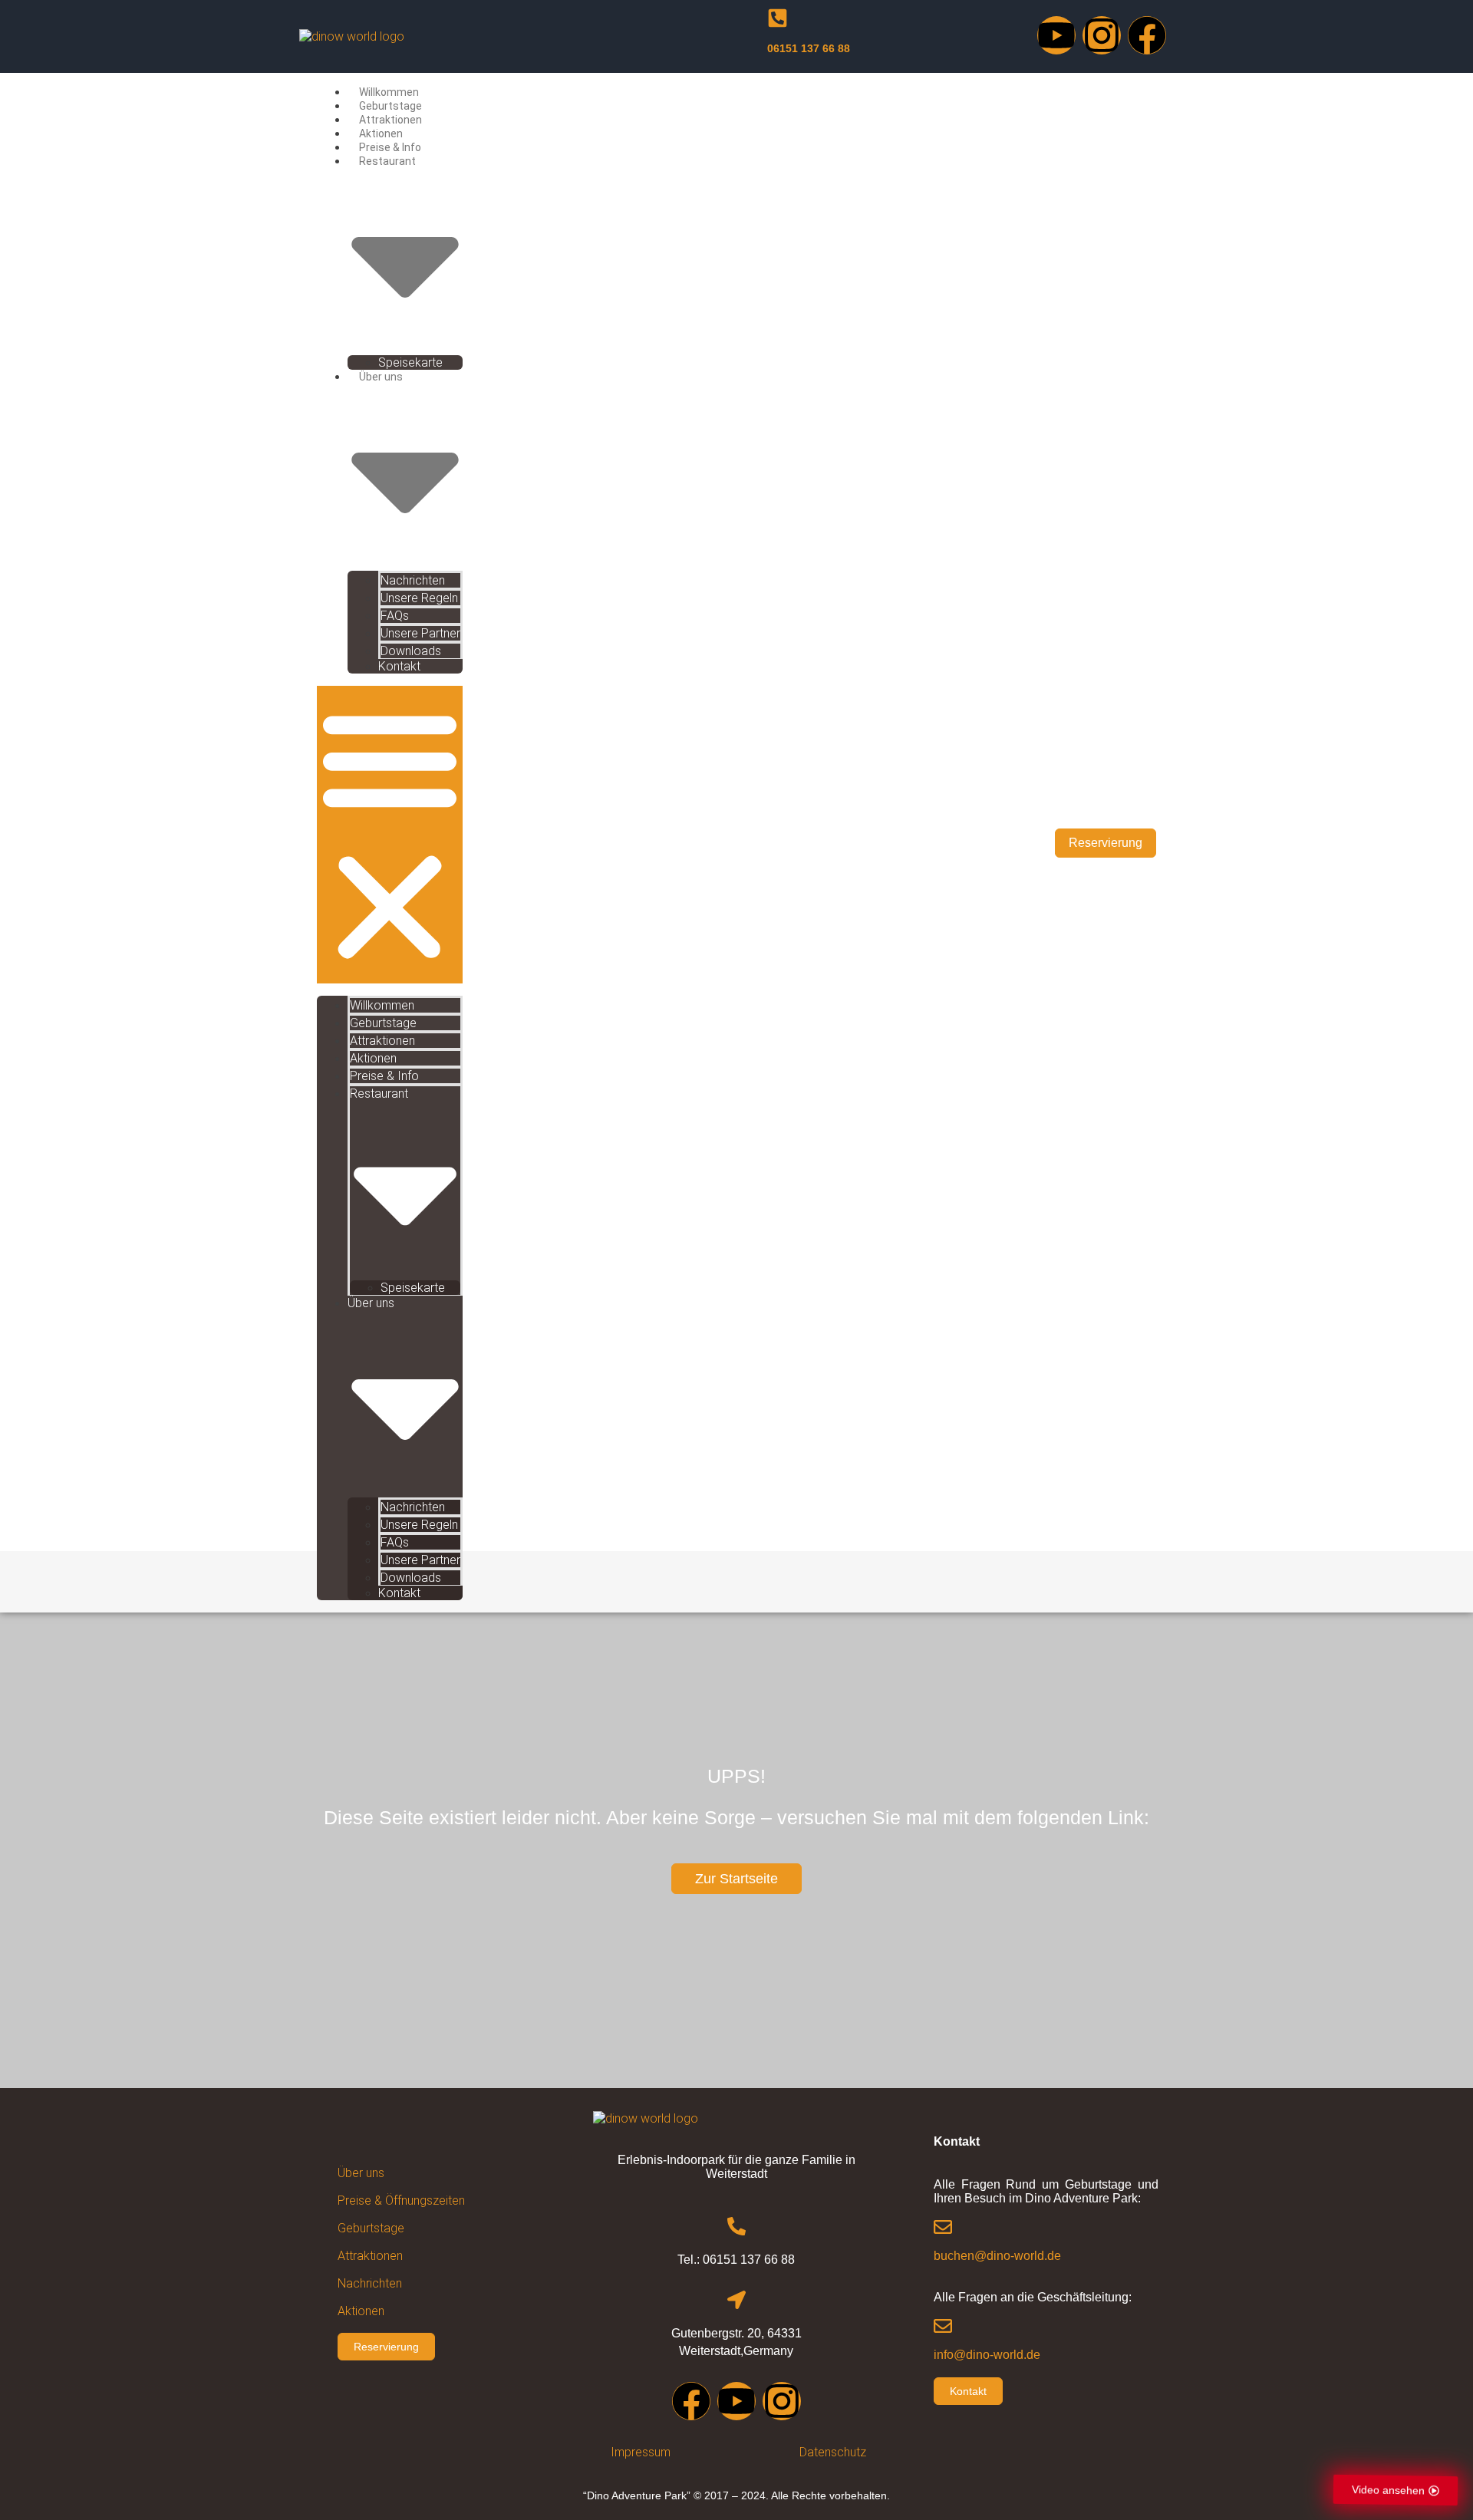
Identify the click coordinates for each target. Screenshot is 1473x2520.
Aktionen (381, 133)
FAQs (395, 616)
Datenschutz (833, 2452)
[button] (390, 835)
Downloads (411, 651)
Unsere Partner (420, 633)
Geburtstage (390, 106)
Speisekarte (410, 362)
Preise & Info (390, 147)
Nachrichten (413, 580)
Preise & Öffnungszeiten (401, 2200)
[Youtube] (1056, 35)
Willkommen (389, 92)
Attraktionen (390, 120)
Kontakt (399, 666)
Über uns (361, 2173)
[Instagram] (1102, 35)
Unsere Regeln (419, 598)
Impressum (641, 2452)
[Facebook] (1147, 35)
